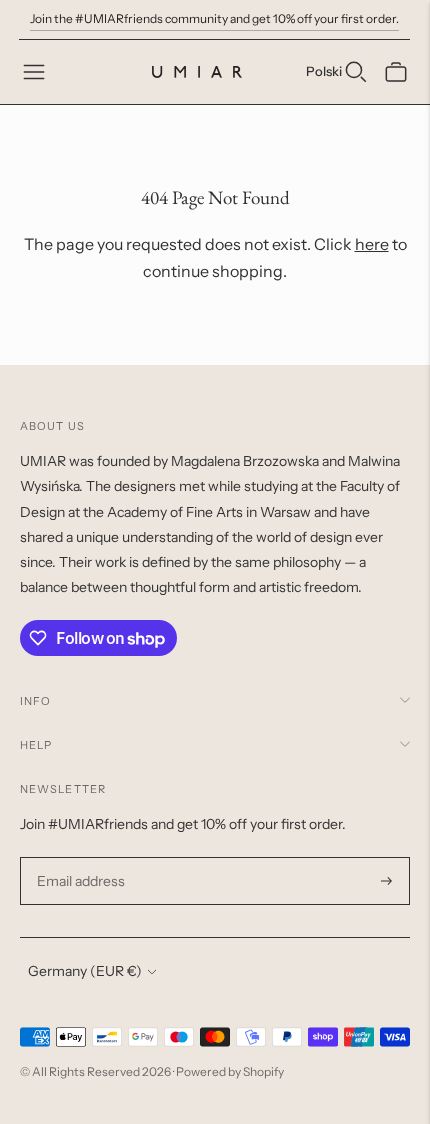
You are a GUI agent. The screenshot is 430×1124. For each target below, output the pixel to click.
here (372, 244)
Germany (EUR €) (85, 971)
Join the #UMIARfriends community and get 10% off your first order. (214, 18)
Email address (78, 857)
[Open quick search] (356, 72)
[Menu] (34, 72)
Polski (324, 71)
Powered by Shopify (230, 1071)
